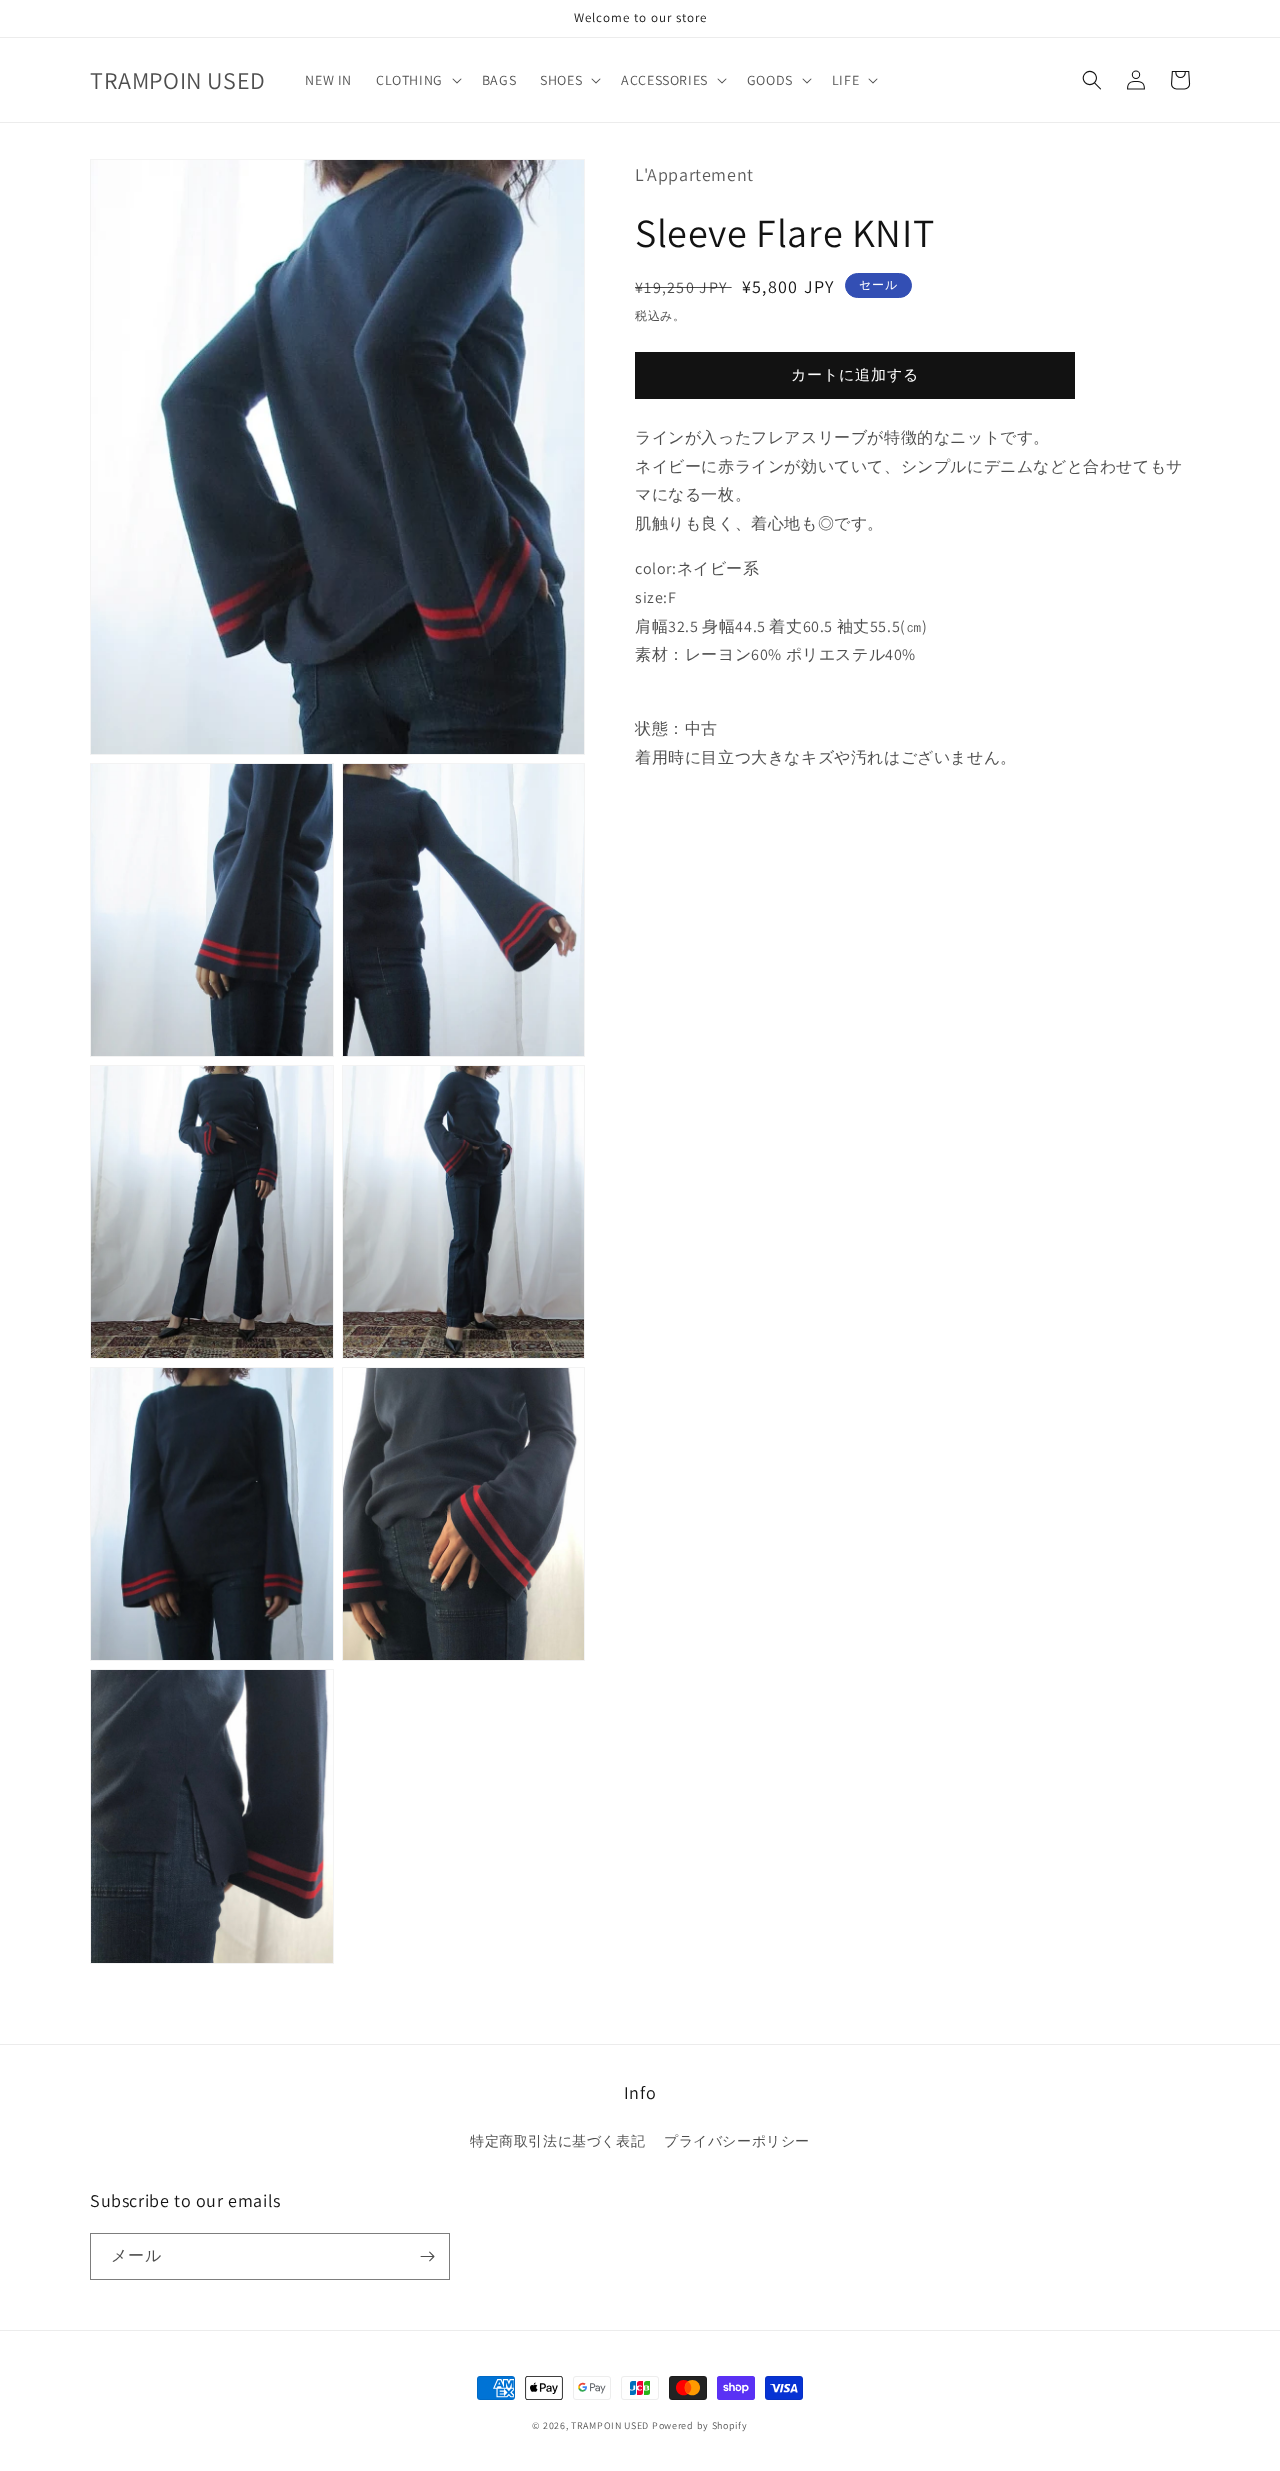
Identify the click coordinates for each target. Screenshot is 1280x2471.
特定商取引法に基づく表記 (557, 2141)
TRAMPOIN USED (610, 2425)
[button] (417, 80)
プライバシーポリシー (737, 2141)
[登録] (427, 2256)
